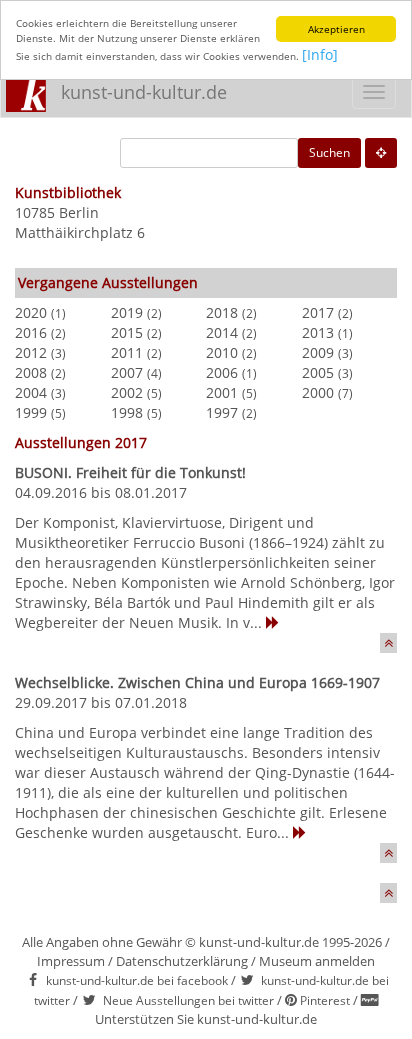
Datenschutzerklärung (182, 961)
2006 (222, 372)
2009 (318, 352)
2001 (222, 392)
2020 (31, 312)
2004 (31, 392)
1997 (222, 412)
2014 (222, 332)
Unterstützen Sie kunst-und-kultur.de (206, 1019)
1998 (127, 412)
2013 (318, 332)
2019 (127, 312)
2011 (127, 352)
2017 (318, 312)
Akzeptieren (336, 29)
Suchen (329, 152)
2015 (127, 332)
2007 (127, 372)
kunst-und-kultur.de (144, 92)
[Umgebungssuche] (381, 153)
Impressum (71, 961)
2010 (222, 352)
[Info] (320, 54)
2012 (31, 352)
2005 (318, 372)
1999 (31, 412)
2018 (222, 312)
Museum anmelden (317, 961)
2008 (31, 372)
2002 (127, 392)
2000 (318, 392)
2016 (31, 332)
